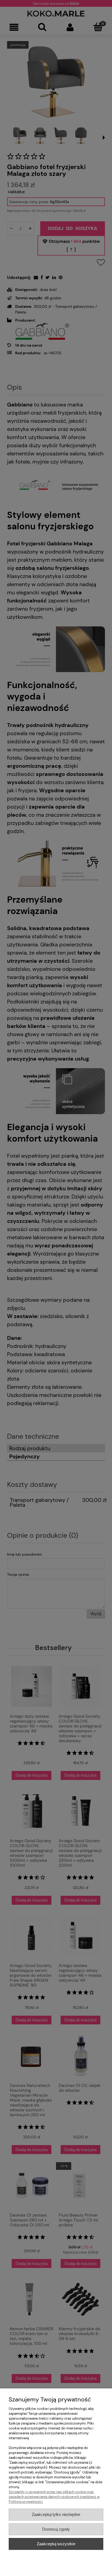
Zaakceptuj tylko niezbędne (56, 2514)
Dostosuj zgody (56, 2529)
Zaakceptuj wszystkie (56, 2544)
